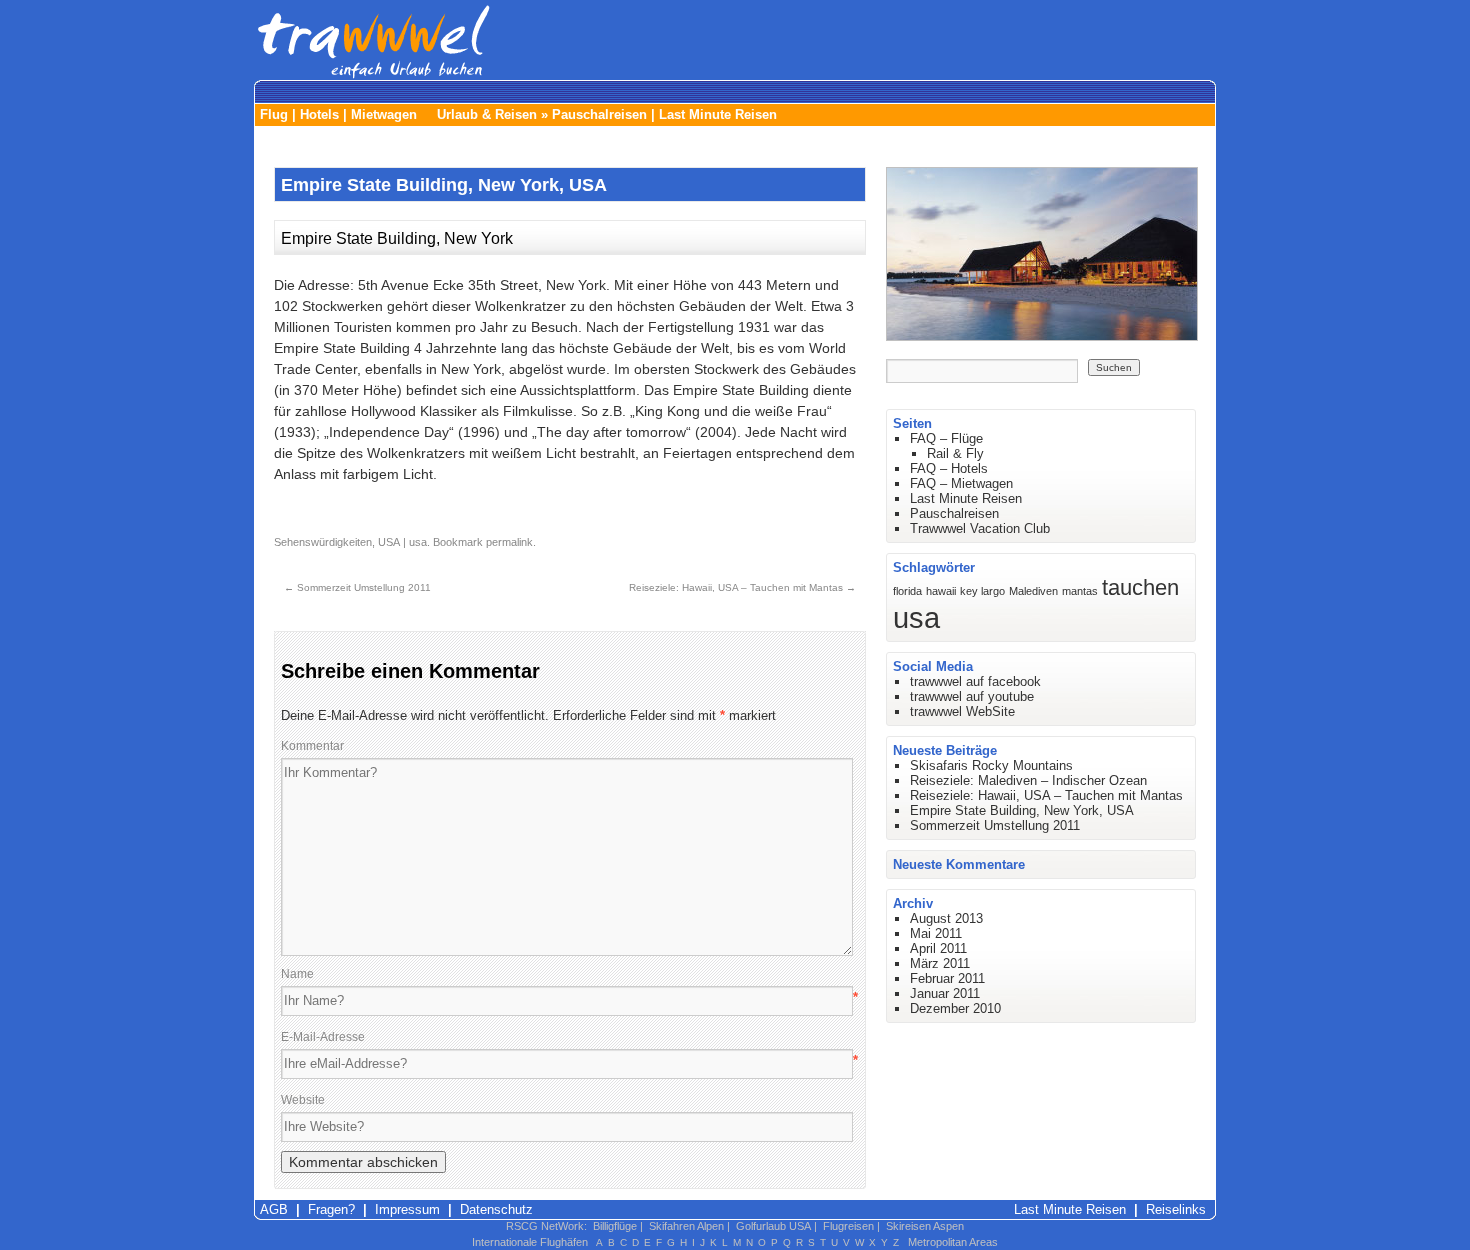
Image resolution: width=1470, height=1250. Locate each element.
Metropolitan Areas (953, 1242)
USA (389, 542)
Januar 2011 (945, 993)
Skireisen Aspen (925, 1226)
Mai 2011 (936, 933)
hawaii (941, 591)
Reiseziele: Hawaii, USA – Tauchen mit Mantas (742, 587)
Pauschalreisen (599, 114)
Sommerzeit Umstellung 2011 (357, 587)
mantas (1080, 591)
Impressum (407, 1209)
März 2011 (940, 963)
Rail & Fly (955, 453)
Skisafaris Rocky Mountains (991, 765)
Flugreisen (848, 1226)
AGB (274, 1209)
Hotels (319, 114)
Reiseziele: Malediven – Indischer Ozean (1028, 780)
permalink (509, 542)
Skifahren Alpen (686, 1226)
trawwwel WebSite (962, 711)
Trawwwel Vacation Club (980, 528)
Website (303, 1100)
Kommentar (312, 746)
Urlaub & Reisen (487, 114)
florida (907, 591)
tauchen (1140, 587)
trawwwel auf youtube (972, 696)
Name (297, 974)
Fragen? (331, 1209)
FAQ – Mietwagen (961, 483)
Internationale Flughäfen (530, 1242)
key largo (982, 591)
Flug (274, 114)
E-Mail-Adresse (323, 1037)
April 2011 (938, 948)
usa (418, 542)
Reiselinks (1176, 1209)
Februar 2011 (947, 978)
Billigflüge (615, 1226)
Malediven (1033, 591)
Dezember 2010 (955, 1008)
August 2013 (946, 918)
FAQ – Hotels (949, 468)
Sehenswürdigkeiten (323, 542)
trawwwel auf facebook (975, 681)
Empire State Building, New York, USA (1022, 810)
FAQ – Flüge (946, 438)
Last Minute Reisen (718, 114)
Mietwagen (384, 114)
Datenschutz (496, 1209)
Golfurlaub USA (773, 1226)
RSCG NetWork (545, 1226)
